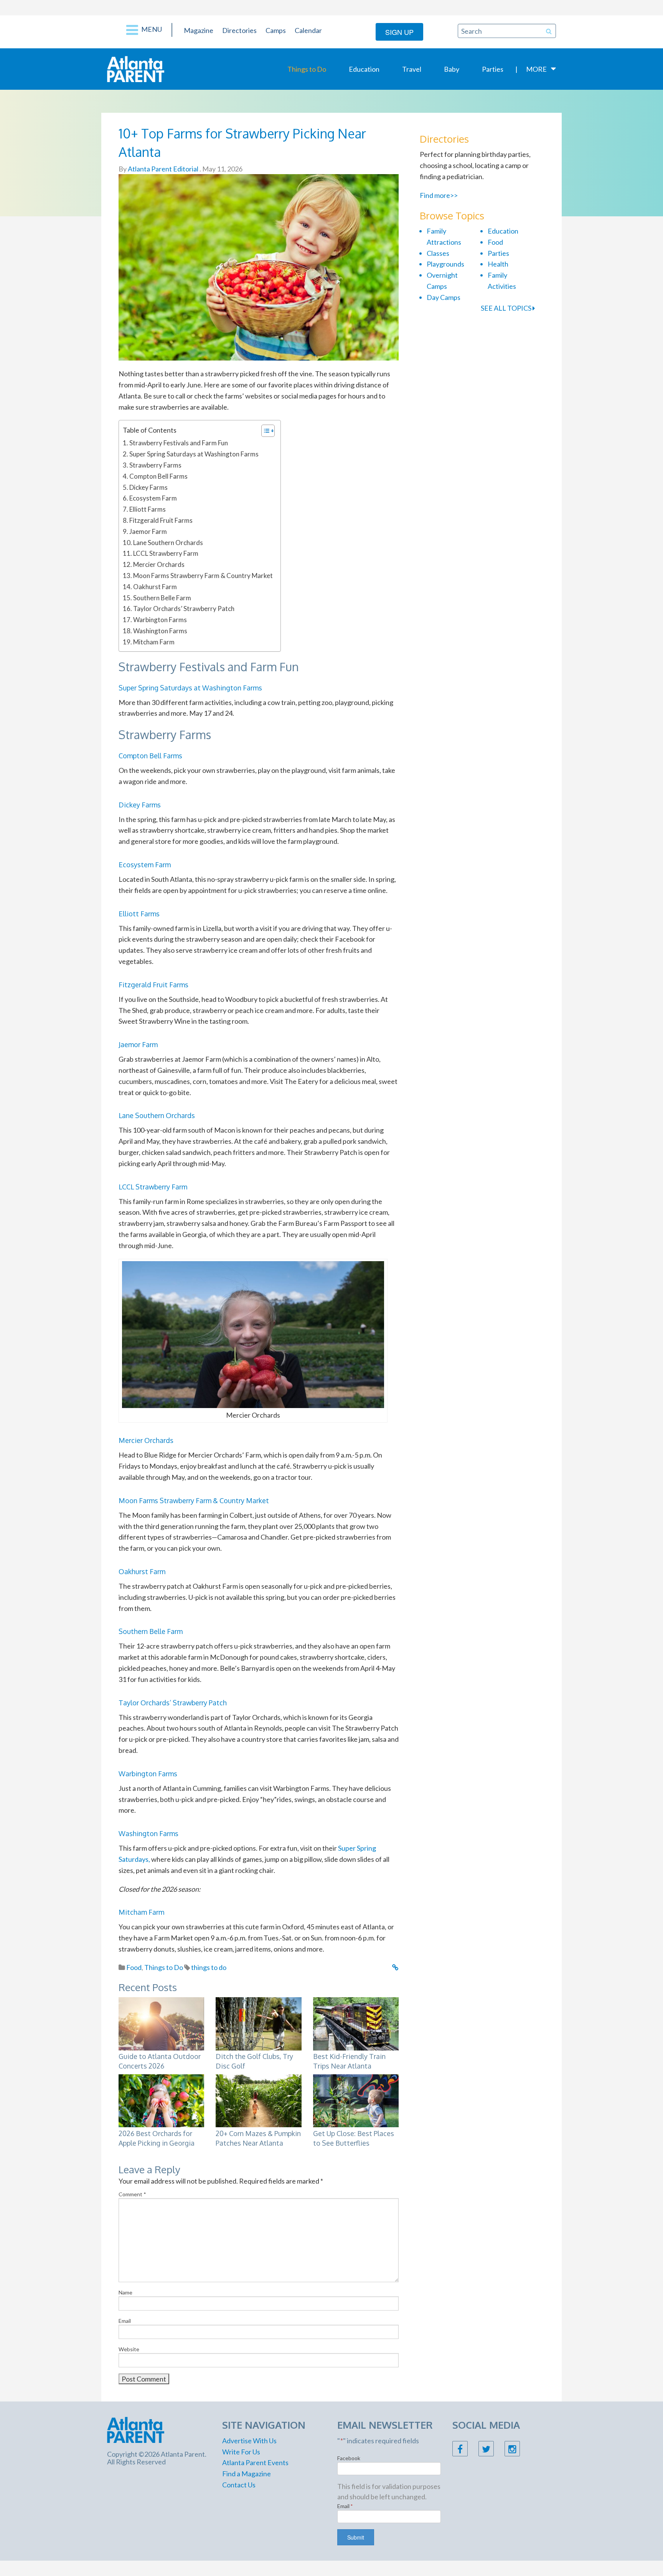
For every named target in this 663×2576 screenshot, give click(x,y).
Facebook (349, 2458)
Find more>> (439, 195)
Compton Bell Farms (158, 476)
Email (125, 2321)
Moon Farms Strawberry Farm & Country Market (203, 576)
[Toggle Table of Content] (264, 431)
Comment (132, 2194)
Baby (452, 69)
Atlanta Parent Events (255, 2462)
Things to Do (307, 69)
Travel (412, 69)
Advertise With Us (249, 2441)
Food (134, 1967)
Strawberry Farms (155, 465)
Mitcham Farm (154, 642)
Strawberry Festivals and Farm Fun (179, 443)
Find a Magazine (247, 2474)
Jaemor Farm (148, 531)
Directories (239, 30)
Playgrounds (445, 264)
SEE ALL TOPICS (507, 308)
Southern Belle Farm (162, 598)
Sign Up (399, 32)
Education (364, 69)
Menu (151, 29)
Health (498, 264)
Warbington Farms (160, 620)
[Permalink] (395, 1967)
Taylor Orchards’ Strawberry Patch (184, 609)
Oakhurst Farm (155, 587)
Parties (493, 69)
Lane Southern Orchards (168, 543)
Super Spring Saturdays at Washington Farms (194, 454)
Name (125, 2292)
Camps (276, 30)
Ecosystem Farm (153, 498)
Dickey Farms (148, 487)
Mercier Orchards (159, 564)
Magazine (199, 30)
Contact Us (239, 2485)
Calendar (308, 30)
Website (129, 2349)
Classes (438, 253)
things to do (209, 1967)
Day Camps (444, 297)
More (536, 69)
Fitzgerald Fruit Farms (161, 520)
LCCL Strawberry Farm (166, 553)
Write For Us (241, 2452)
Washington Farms (160, 631)
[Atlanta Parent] (136, 68)
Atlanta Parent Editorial (162, 169)
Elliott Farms (148, 509)
